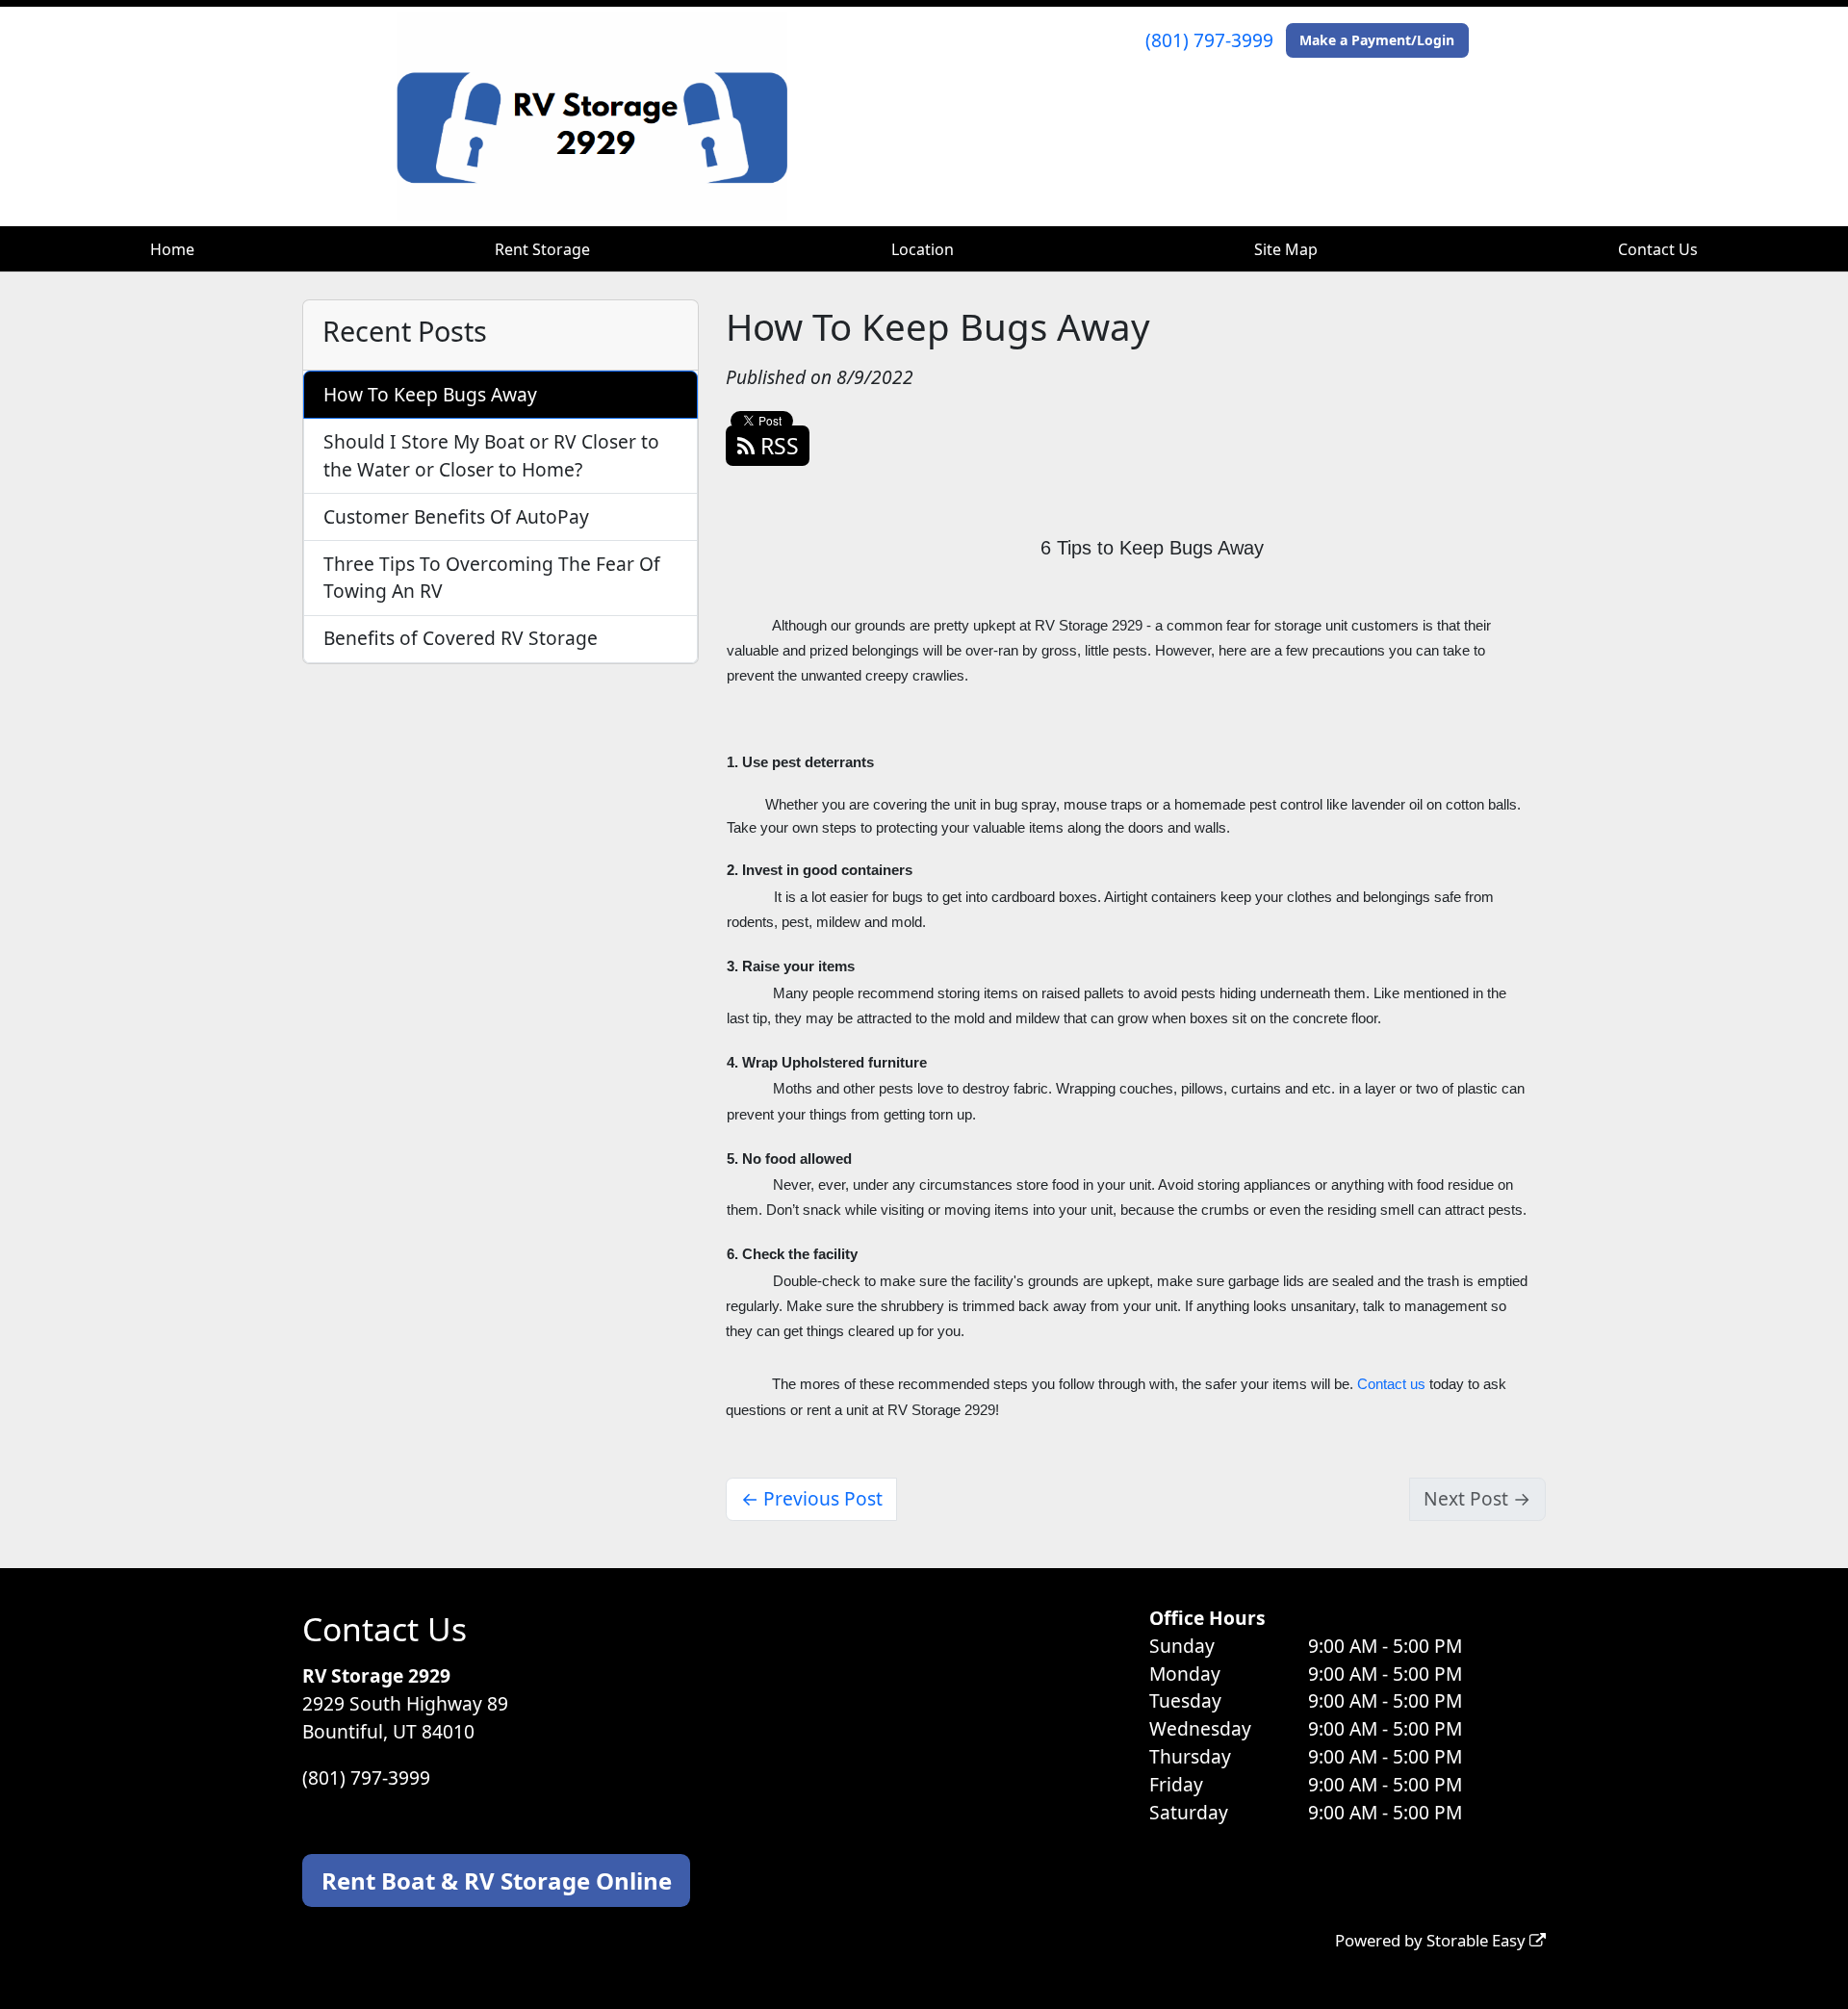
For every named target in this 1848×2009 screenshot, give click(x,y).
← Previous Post (812, 1498)
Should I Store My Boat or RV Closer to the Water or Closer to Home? (491, 455)
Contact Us (1658, 249)
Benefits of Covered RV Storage (461, 638)
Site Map (1286, 249)
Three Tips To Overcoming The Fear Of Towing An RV (492, 578)
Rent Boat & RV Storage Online (497, 1880)
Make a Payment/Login (1377, 40)
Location (923, 249)
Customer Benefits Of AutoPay (456, 516)
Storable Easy (1478, 1940)
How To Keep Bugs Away (430, 394)
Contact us (1391, 1384)
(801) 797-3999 (1209, 40)
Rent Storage (542, 249)
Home (172, 249)
